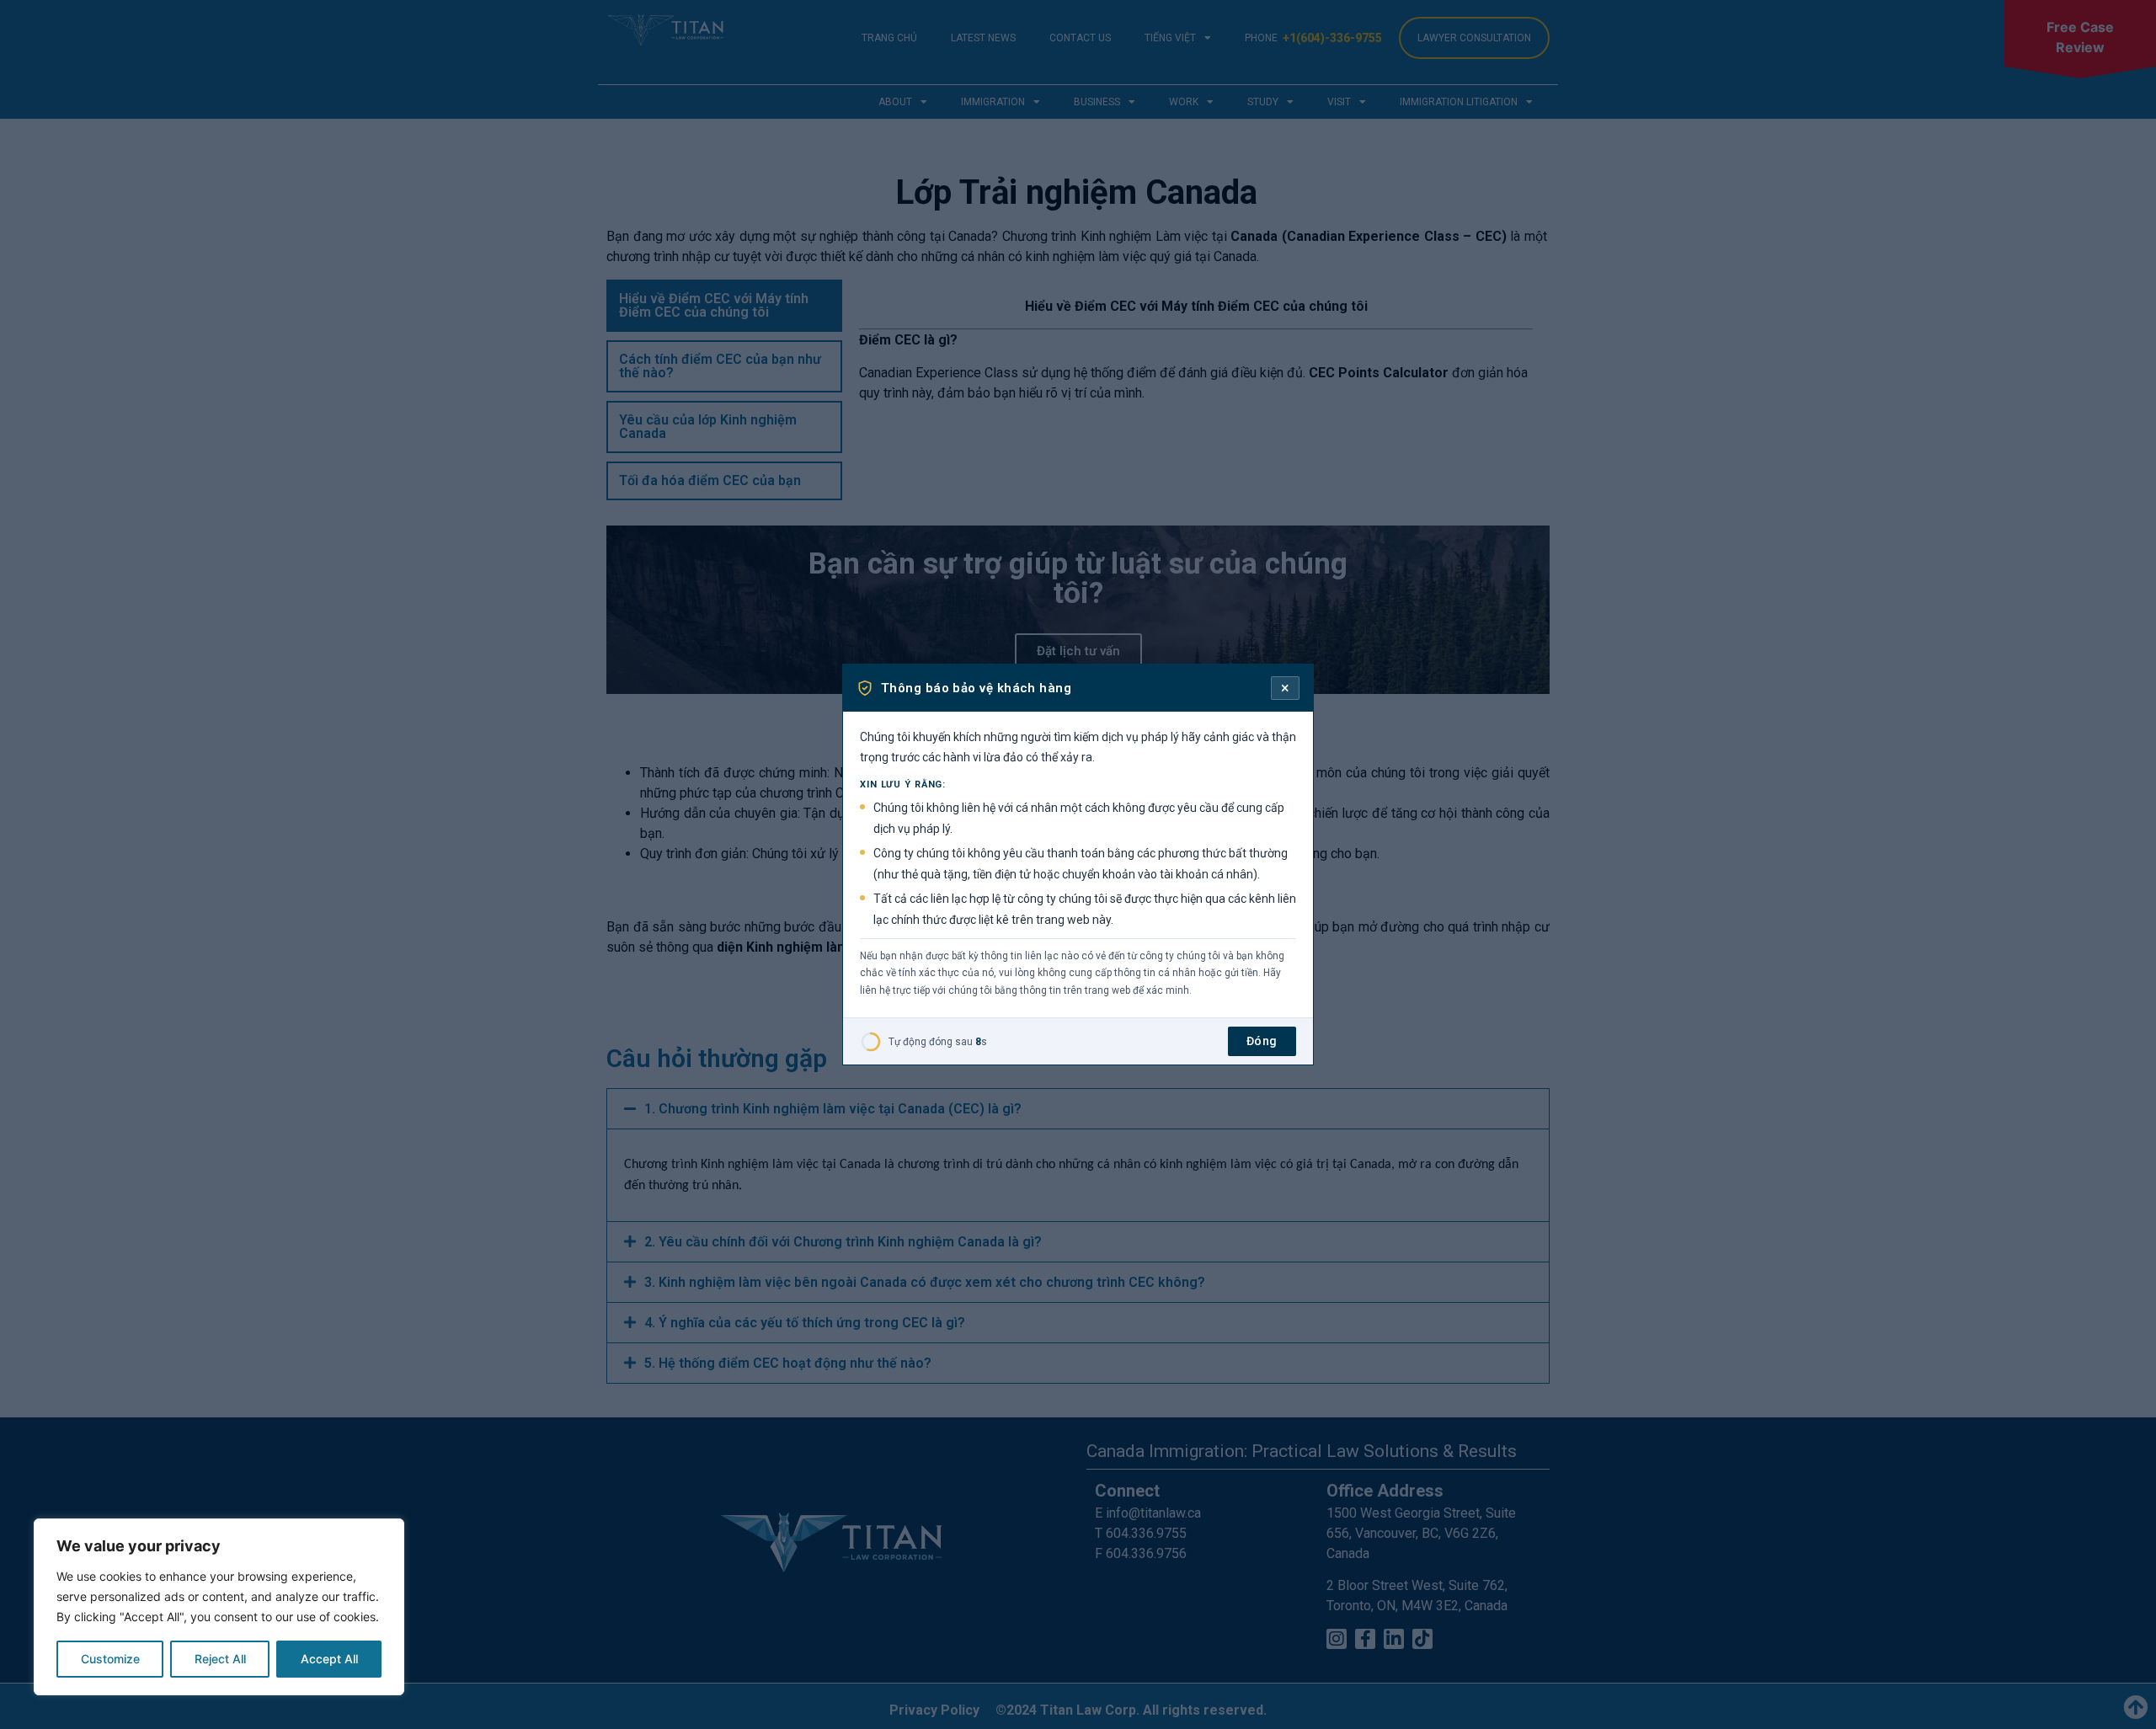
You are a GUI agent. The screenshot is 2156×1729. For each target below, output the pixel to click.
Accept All (329, 1659)
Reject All (220, 1659)
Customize (110, 1659)
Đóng (1262, 1041)
